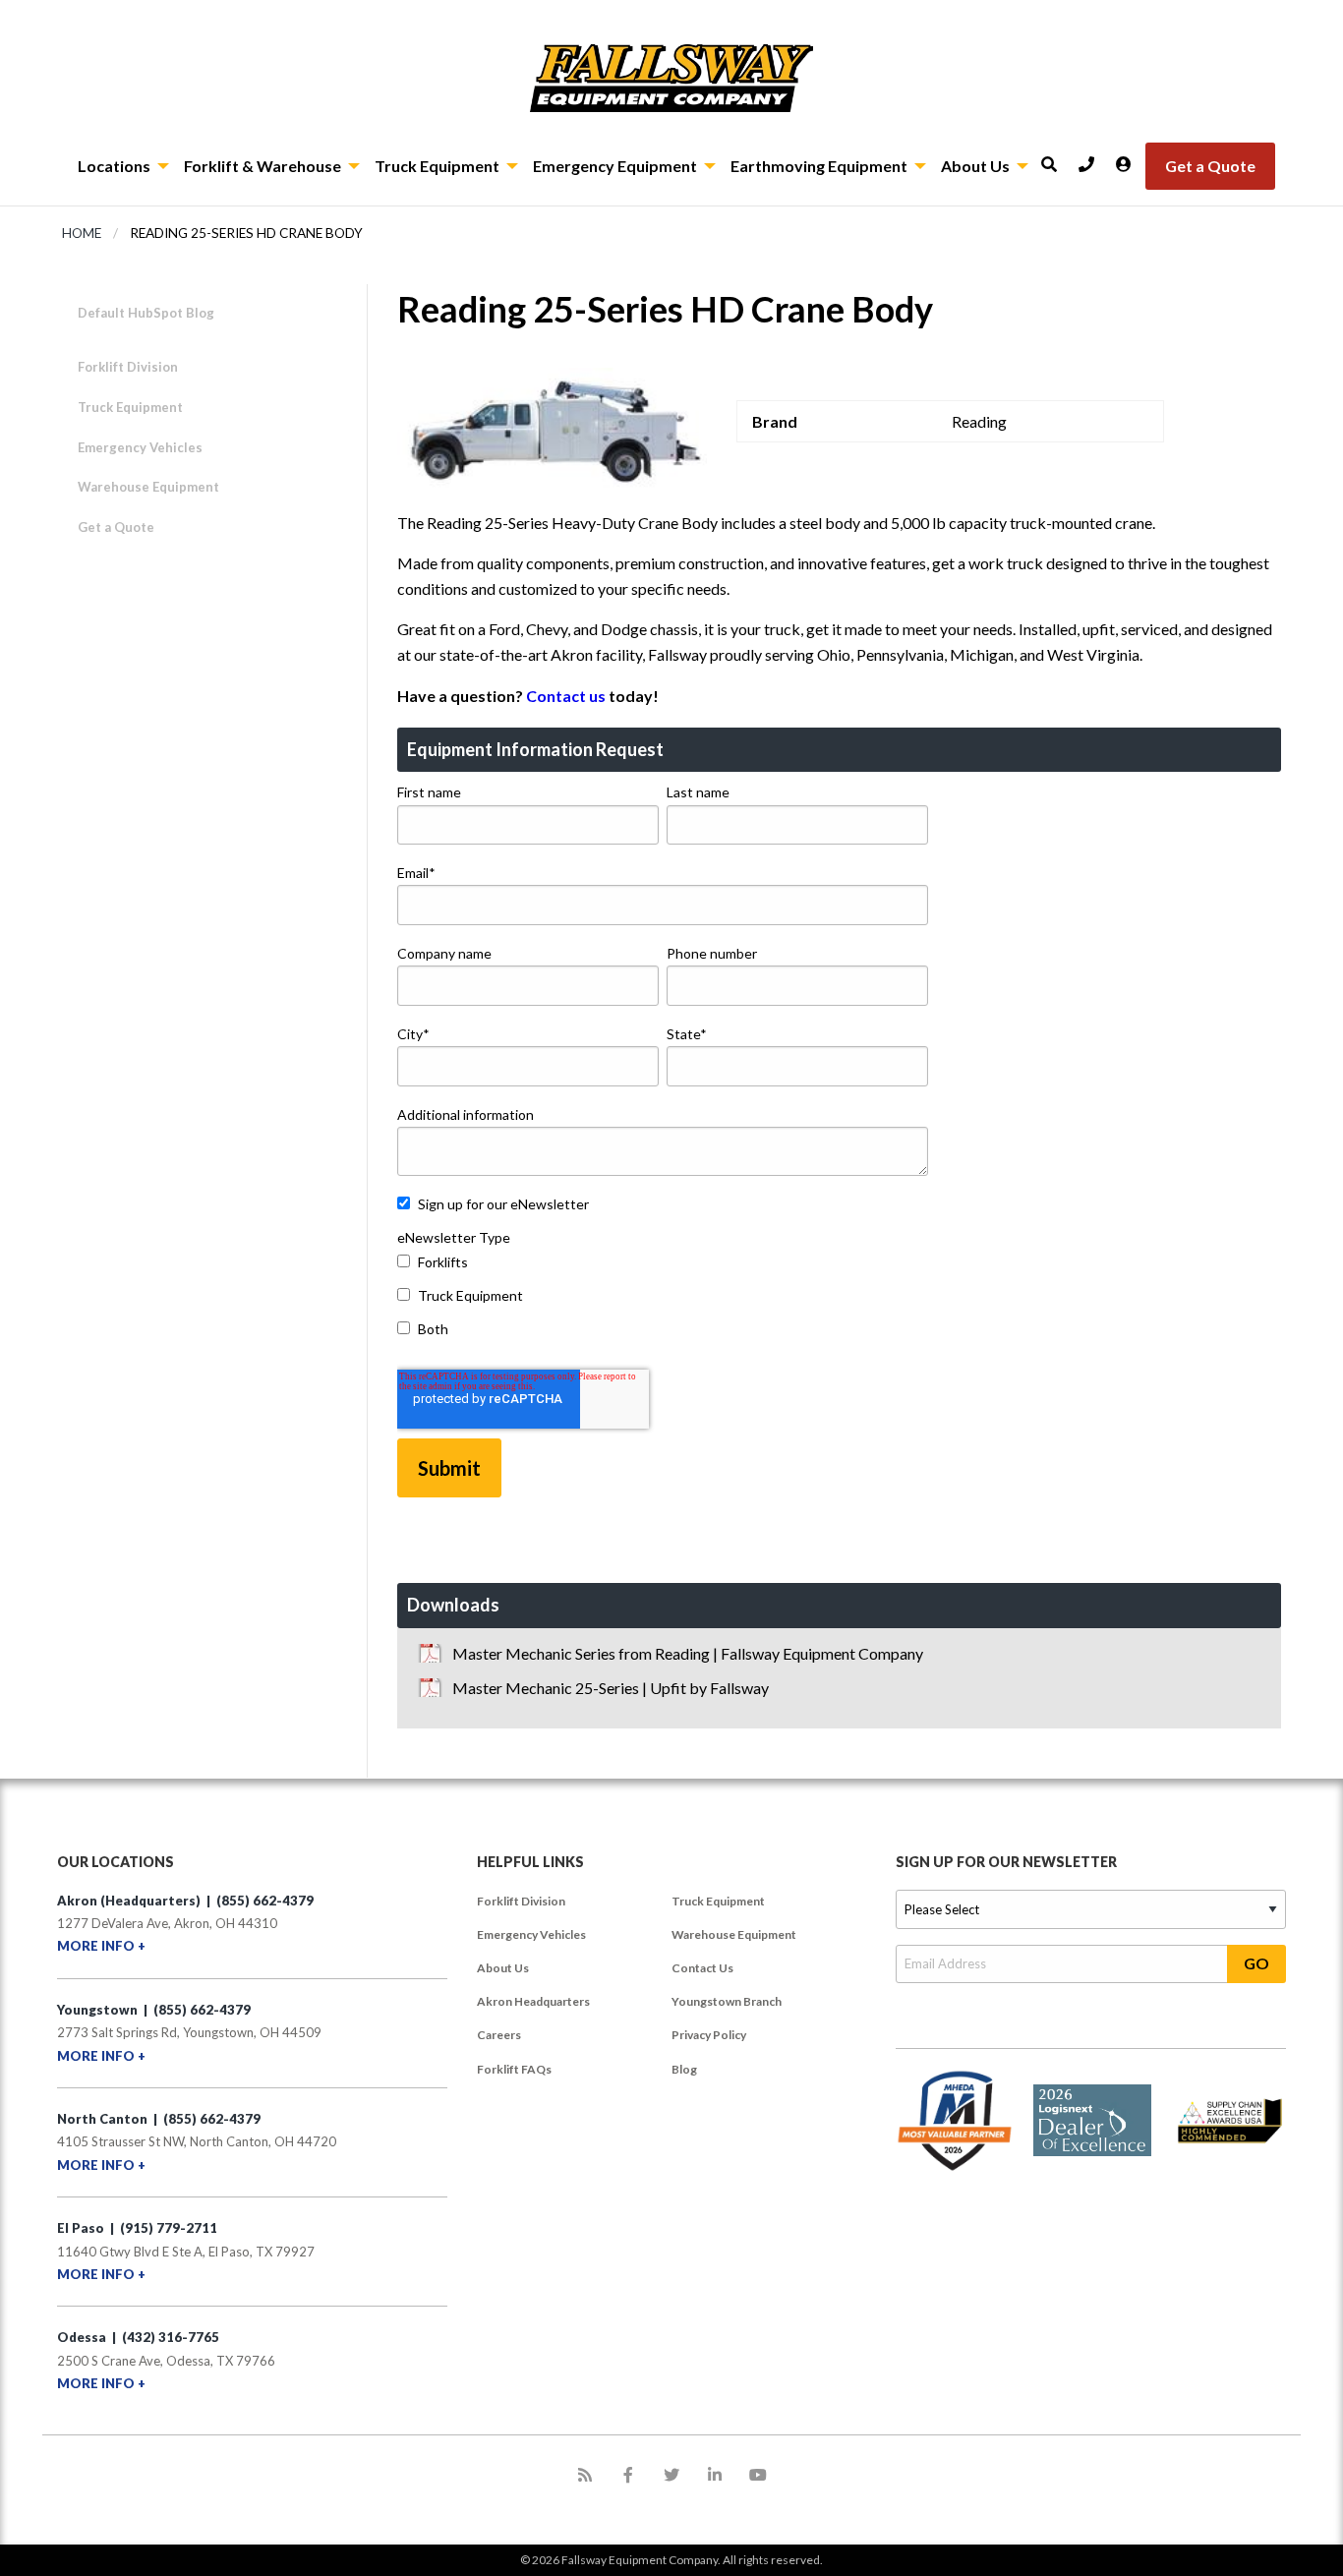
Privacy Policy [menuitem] (709, 2035)
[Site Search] (1056, 158)
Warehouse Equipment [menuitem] (734, 1934)
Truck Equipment (130, 407)
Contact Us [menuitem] (702, 1968)
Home (82, 233)
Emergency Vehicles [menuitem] (531, 1934)
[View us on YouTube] (758, 2475)
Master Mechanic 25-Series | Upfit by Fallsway (611, 1688)
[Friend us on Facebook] (628, 2475)
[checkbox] (663, 1300)
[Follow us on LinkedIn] (715, 2475)
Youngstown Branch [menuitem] (727, 2001)
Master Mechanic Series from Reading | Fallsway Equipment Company (688, 1653)
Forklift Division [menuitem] (521, 1901)
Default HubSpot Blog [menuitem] (146, 313)
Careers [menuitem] (499, 2035)
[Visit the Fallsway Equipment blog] (585, 2475)
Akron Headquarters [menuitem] (533, 2001)
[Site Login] (1131, 158)
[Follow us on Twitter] (671, 2475)
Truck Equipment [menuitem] (718, 1901)
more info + (101, 1946)
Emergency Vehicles (140, 447)
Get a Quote (116, 527)
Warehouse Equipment (148, 487)
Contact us (566, 696)
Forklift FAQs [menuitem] (514, 2069)
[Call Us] (1093, 158)
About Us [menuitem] (503, 1968)
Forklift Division (128, 367)
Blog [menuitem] (684, 2069)
